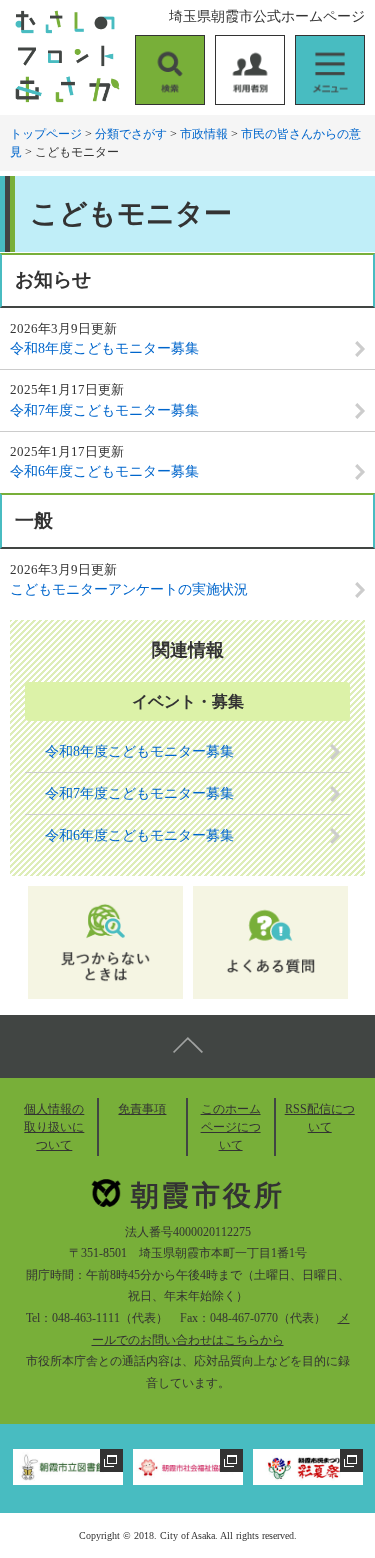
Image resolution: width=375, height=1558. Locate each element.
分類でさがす (131, 134)
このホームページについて (231, 1127)
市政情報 (204, 134)
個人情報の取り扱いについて (54, 1127)
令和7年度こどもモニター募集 (104, 410)
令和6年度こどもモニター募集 (104, 471)
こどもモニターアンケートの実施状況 (129, 589)
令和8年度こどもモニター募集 (104, 348)
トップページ (46, 134)
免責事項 (142, 1109)
